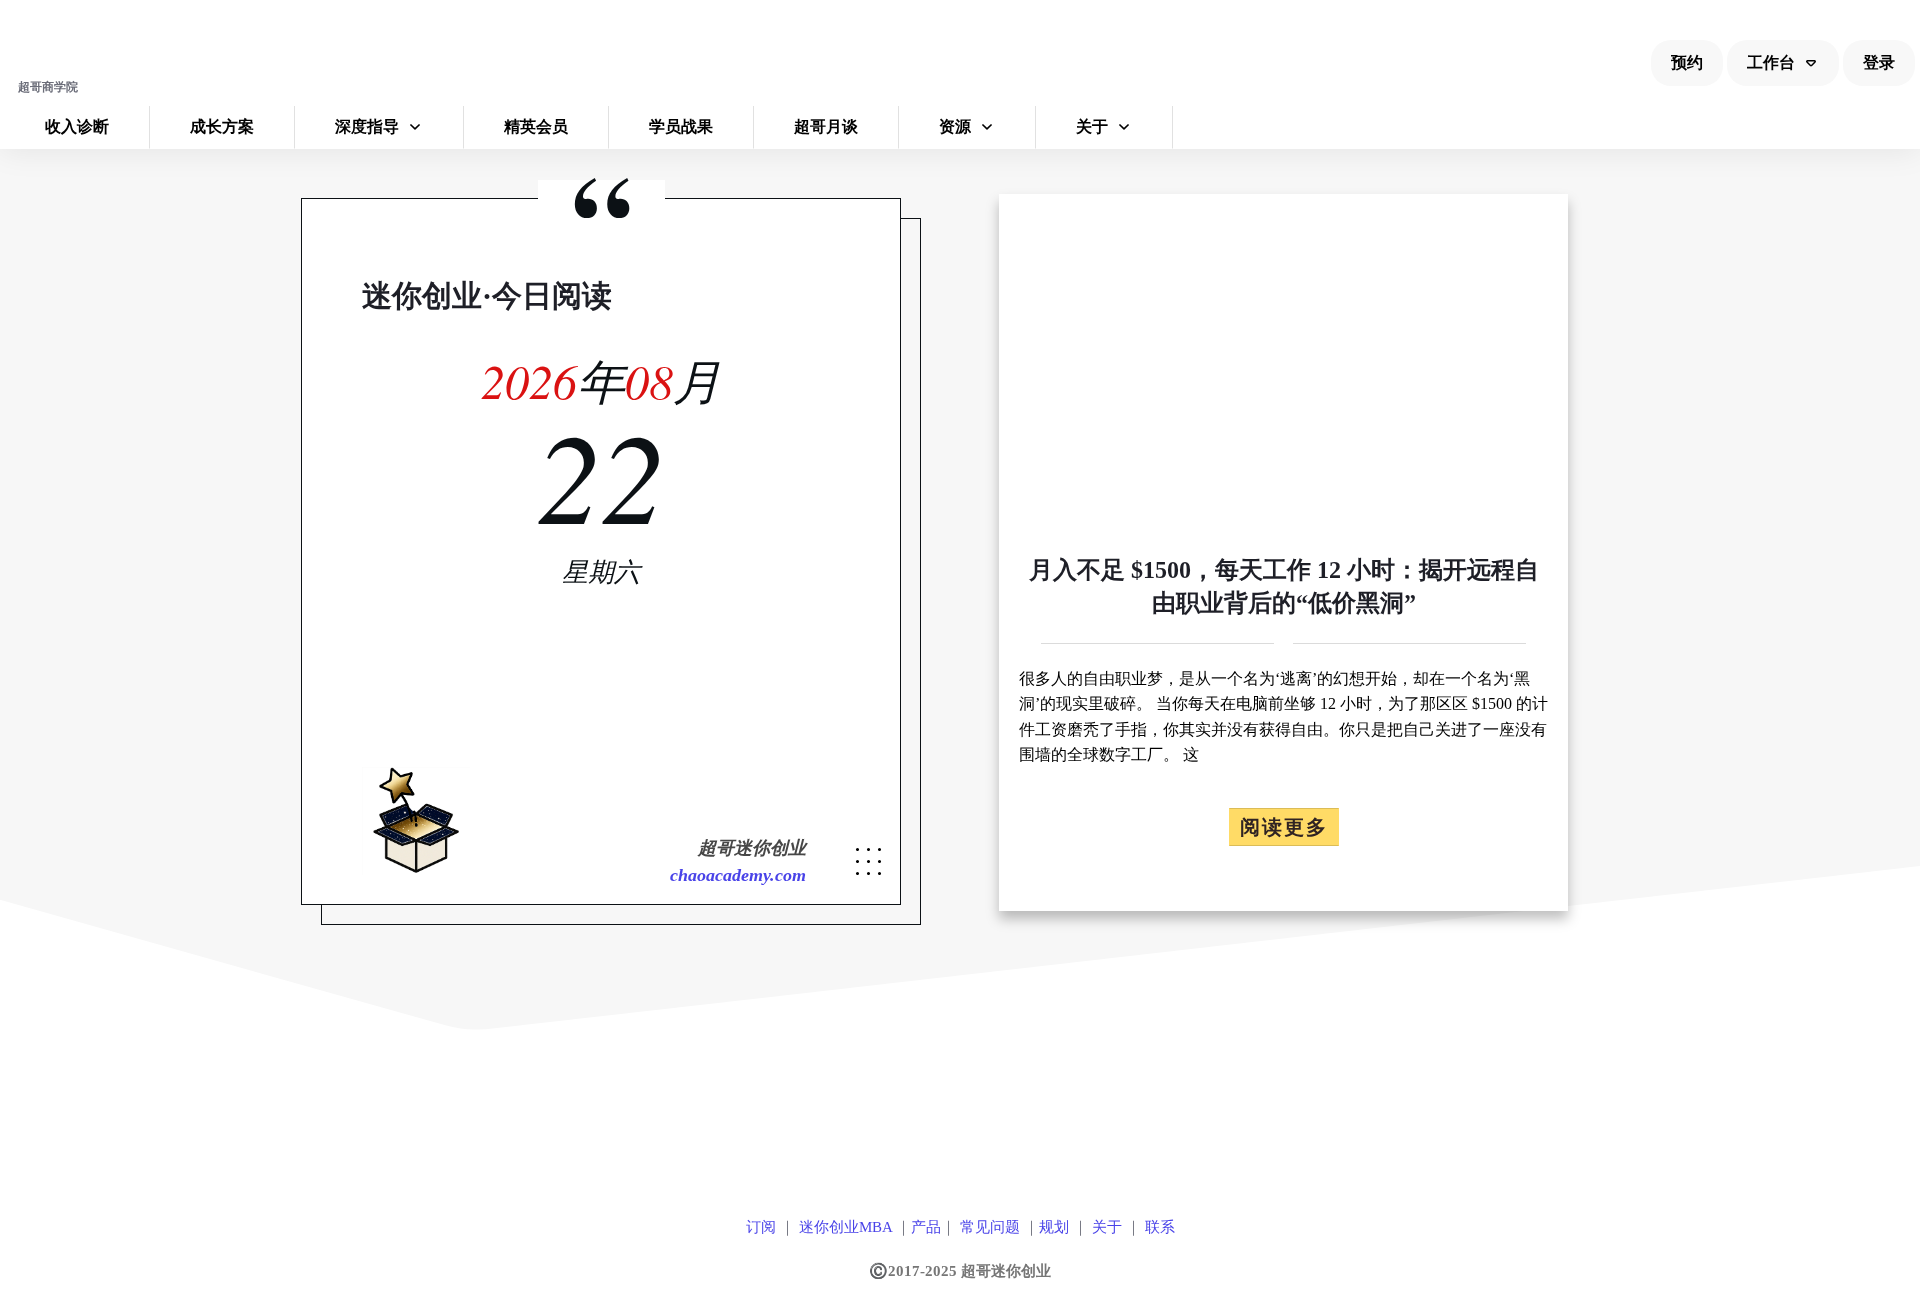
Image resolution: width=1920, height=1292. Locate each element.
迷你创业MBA (843, 1227)
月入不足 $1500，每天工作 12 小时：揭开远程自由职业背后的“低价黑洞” (1283, 552)
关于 (1107, 1227)
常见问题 (990, 1227)
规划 (1054, 1227)
